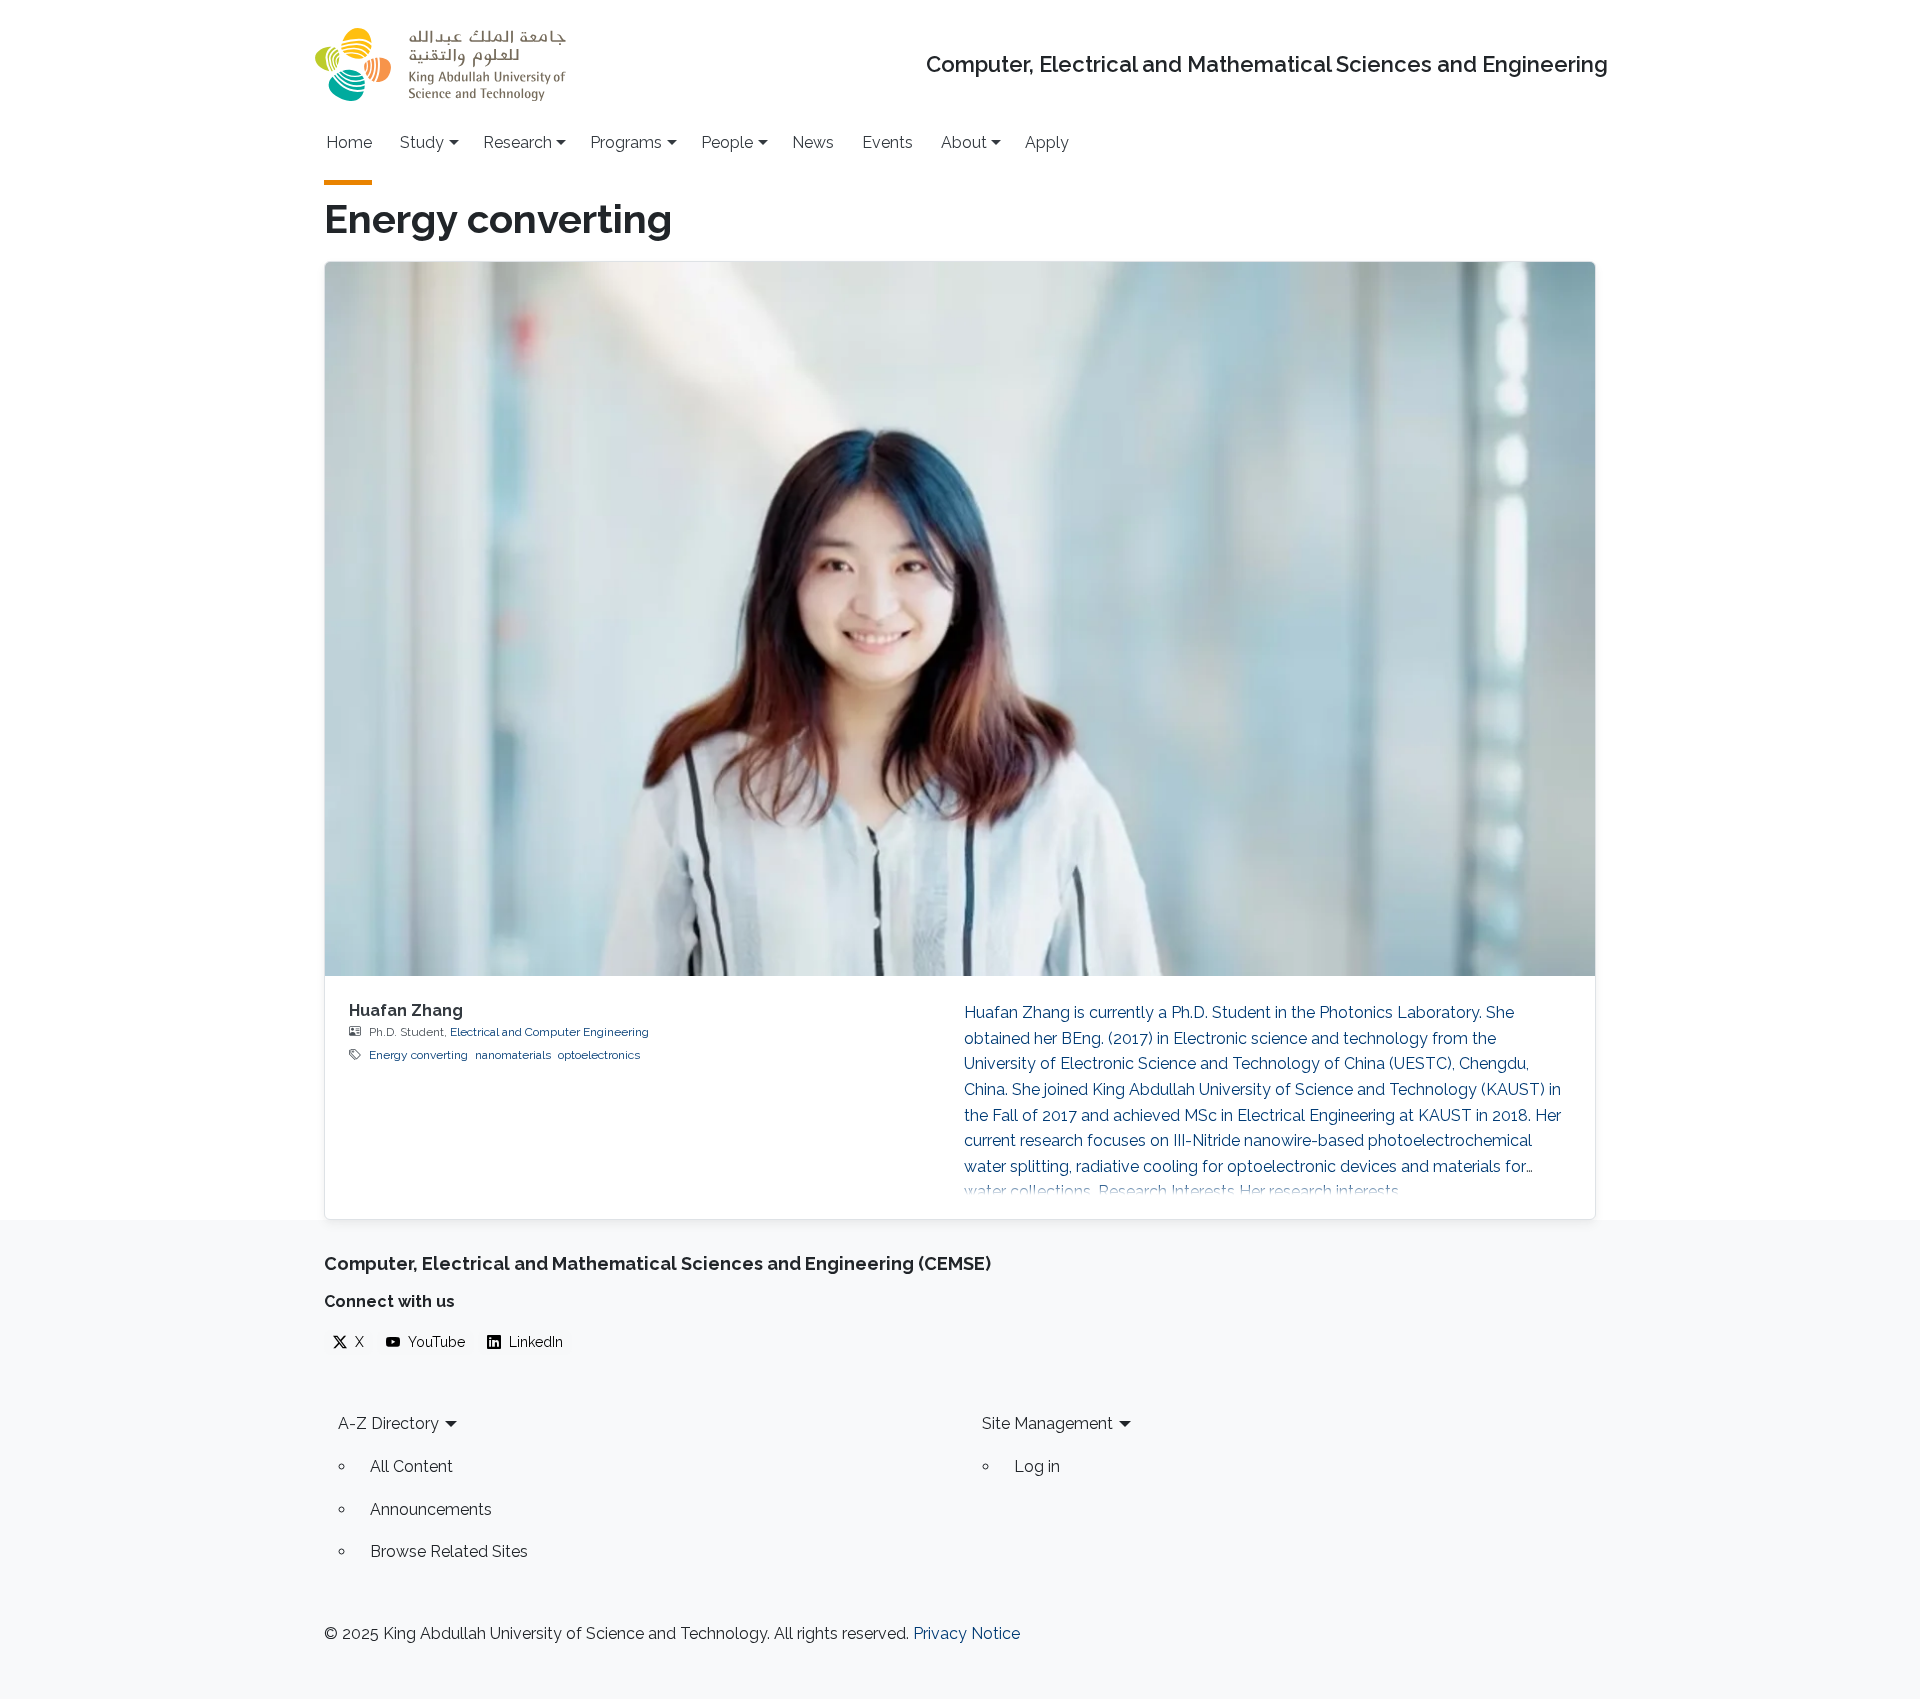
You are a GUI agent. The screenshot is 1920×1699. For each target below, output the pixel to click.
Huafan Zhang (406, 1010)
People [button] (727, 142)
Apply (1047, 142)
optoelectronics (599, 1055)
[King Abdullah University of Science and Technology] (440, 64)
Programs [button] (626, 142)
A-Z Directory (388, 1423)
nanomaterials (513, 1055)
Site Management (1047, 1423)
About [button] (964, 142)
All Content (411, 1466)
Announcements (431, 1509)
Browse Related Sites (449, 1551)
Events (887, 142)
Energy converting (418, 1055)
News (813, 142)
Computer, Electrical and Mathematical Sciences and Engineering (1267, 64)
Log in (1037, 1466)
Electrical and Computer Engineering (549, 1032)
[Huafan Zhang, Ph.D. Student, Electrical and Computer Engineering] (960, 619)
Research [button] (517, 142)
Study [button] (422, 142)
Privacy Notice (966, 1633)
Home (349, 142)
